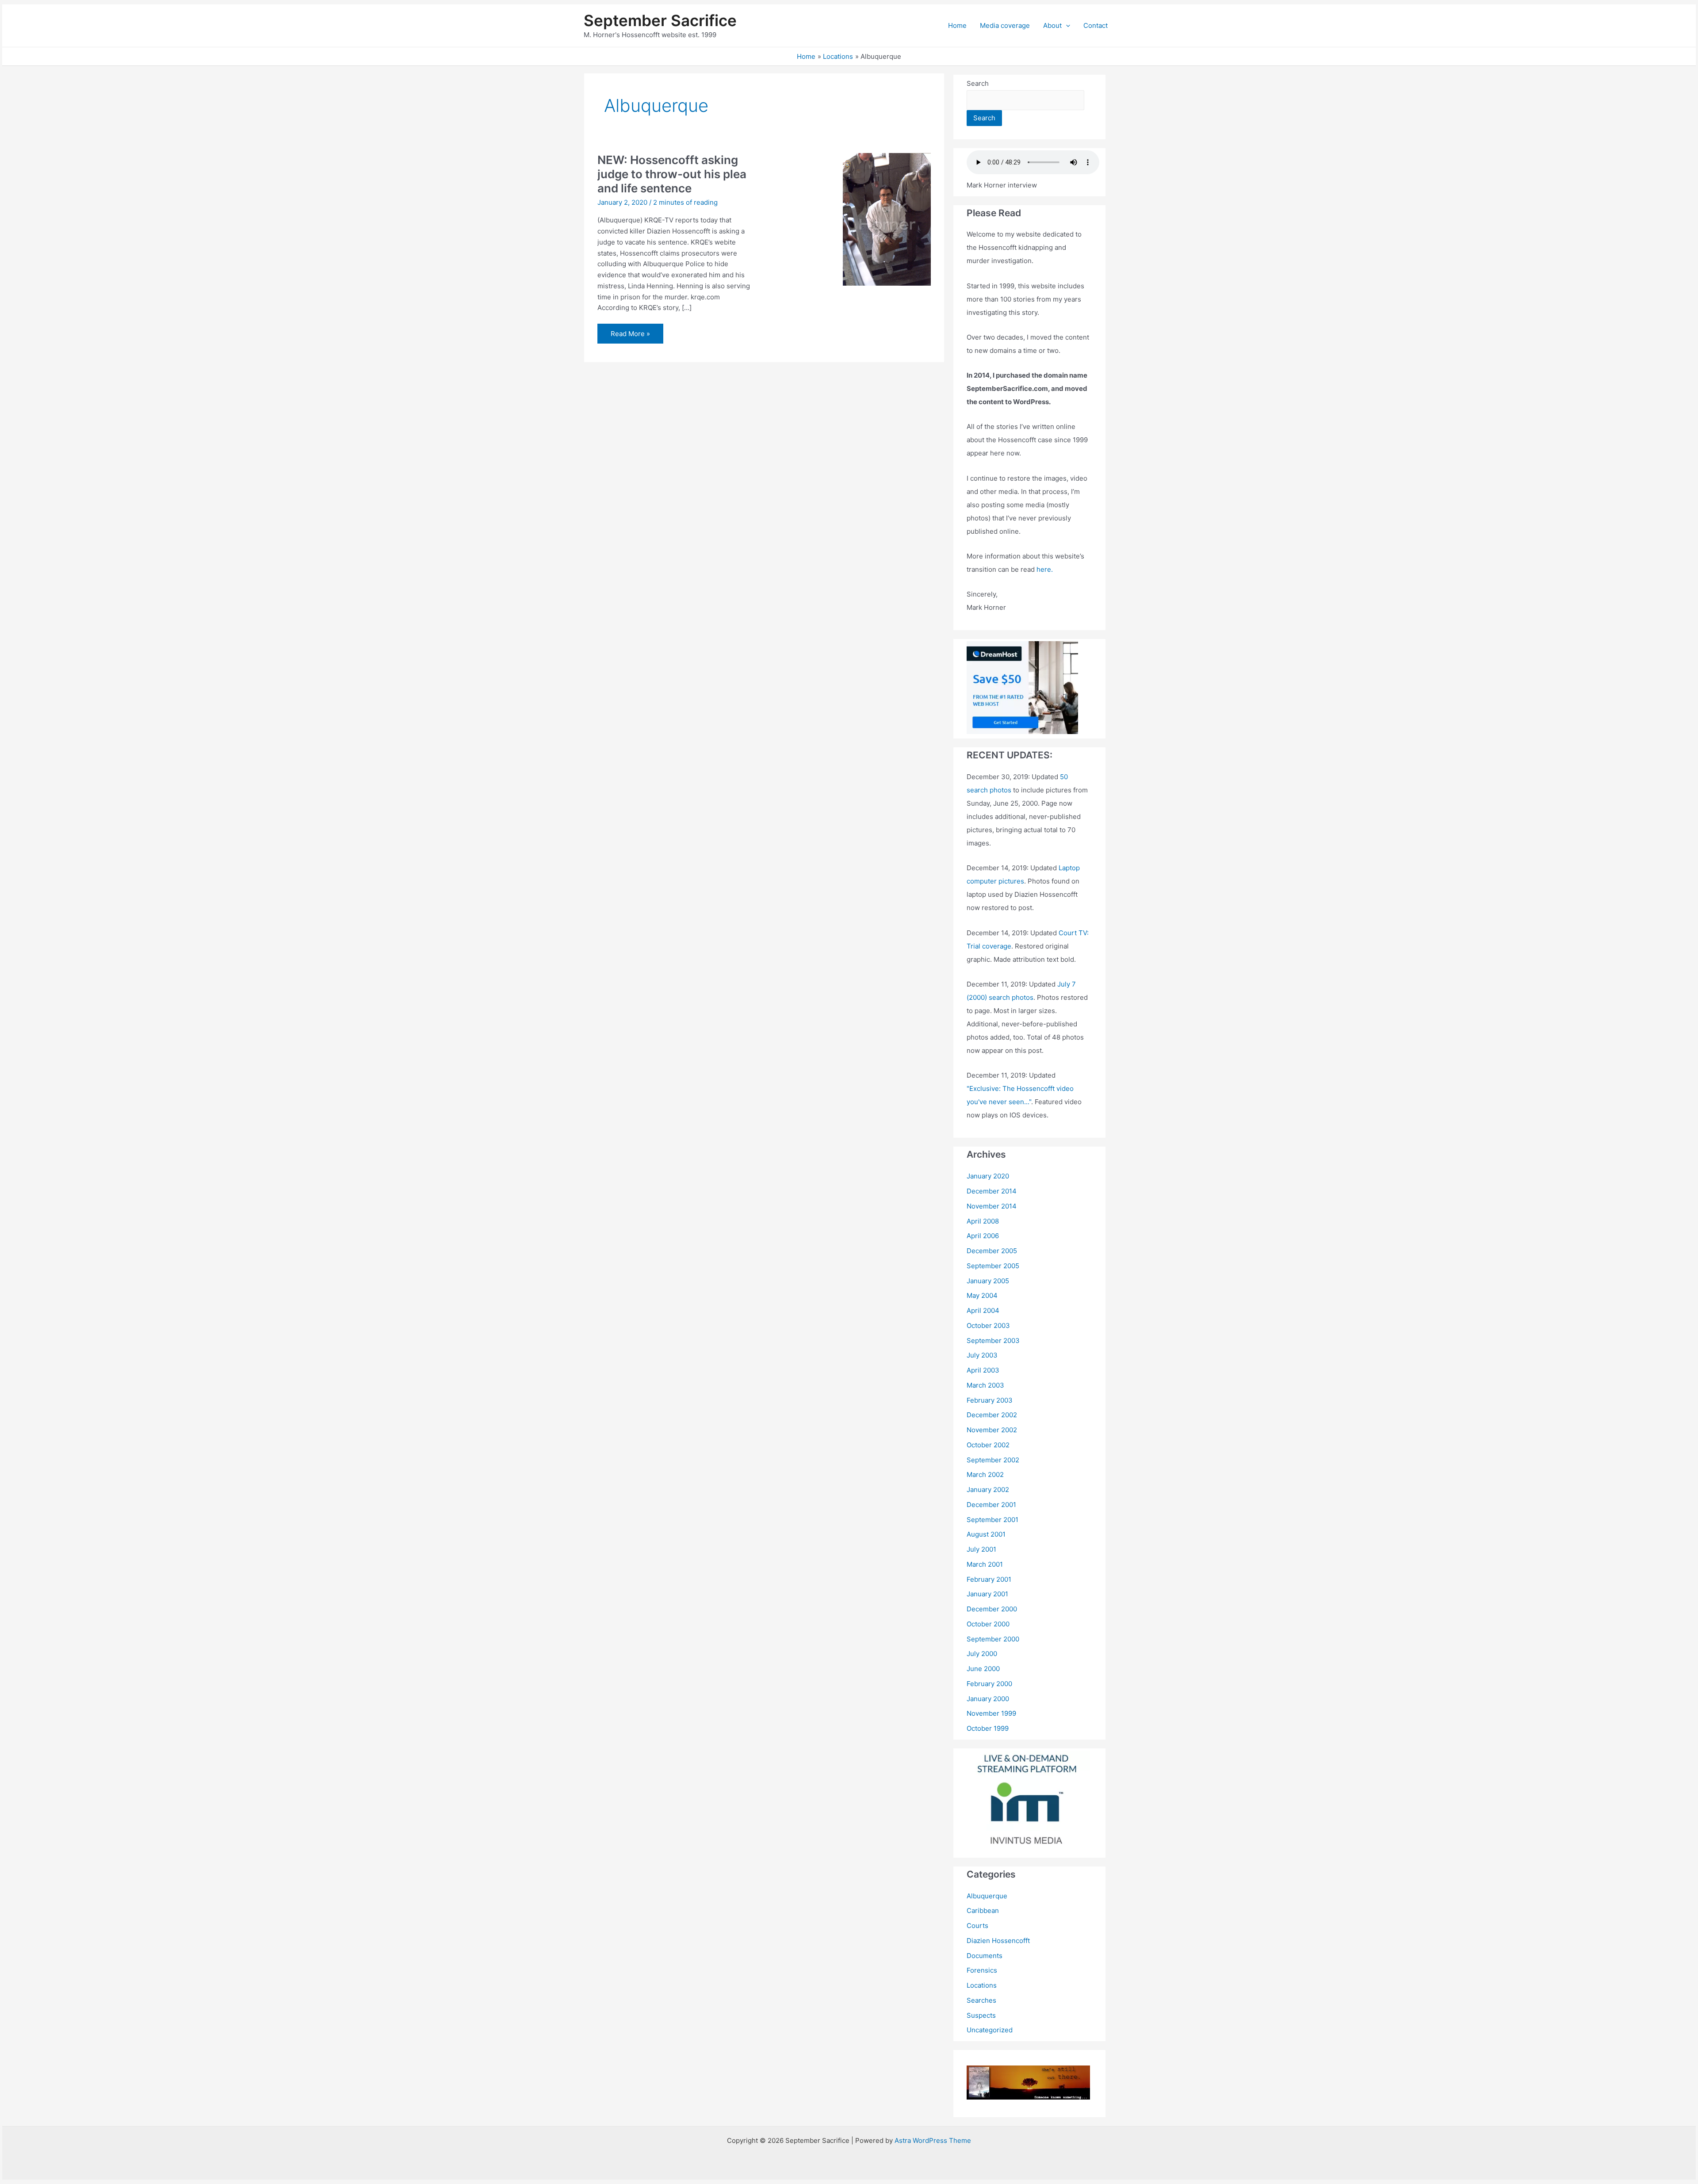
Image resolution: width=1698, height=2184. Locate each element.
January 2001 (987, 1594)
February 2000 (989, 1684)
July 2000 (982, 1654)
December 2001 (991, 1505)
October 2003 (988, 1325)
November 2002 (992, 1430)
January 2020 (988, 1176)
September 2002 (993, 1460)
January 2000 (988, 1699)
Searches (981, 2000)
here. (1045, 569)
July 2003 (982, 1355)
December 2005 (992, 1251)
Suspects (981, 2015)
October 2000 (988, 1624)
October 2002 (988, 1445)
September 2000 (993, 1639)
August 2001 (986, 1534)
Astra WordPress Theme (933, 2140)
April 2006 (983, 1236)
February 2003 (990, 1400)
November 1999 (991, 1713)
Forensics (982, 1970)
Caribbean (983, 1911)
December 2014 (992, 1191)
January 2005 (988, 1281)
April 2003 (983, 1370)
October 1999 (988, 1728)
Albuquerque (987, 1896)
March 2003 (985, 1385)
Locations (982, 1985)
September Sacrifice (660, 20)
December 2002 (992, 1415)
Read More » (630, 336)
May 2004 (982, 1295)
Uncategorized (990, 2030)
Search (978, 83)
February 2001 (989, 1579)
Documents (985, 1956)
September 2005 (993, 1266)
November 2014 (992, 1206)
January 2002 (988, 1490)
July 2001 (981, 1549)
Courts (977, 1926)
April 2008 (983, 1221)
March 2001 (985, 1564)
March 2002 (985, 1474)
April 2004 (983, 1310)
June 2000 (983, 1669)
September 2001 (992, 1520)
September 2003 (993, 1341)
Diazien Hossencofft (998, 1941)
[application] (1066, 26)
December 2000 (992, 1609)
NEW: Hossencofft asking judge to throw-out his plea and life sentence (672, 174)
